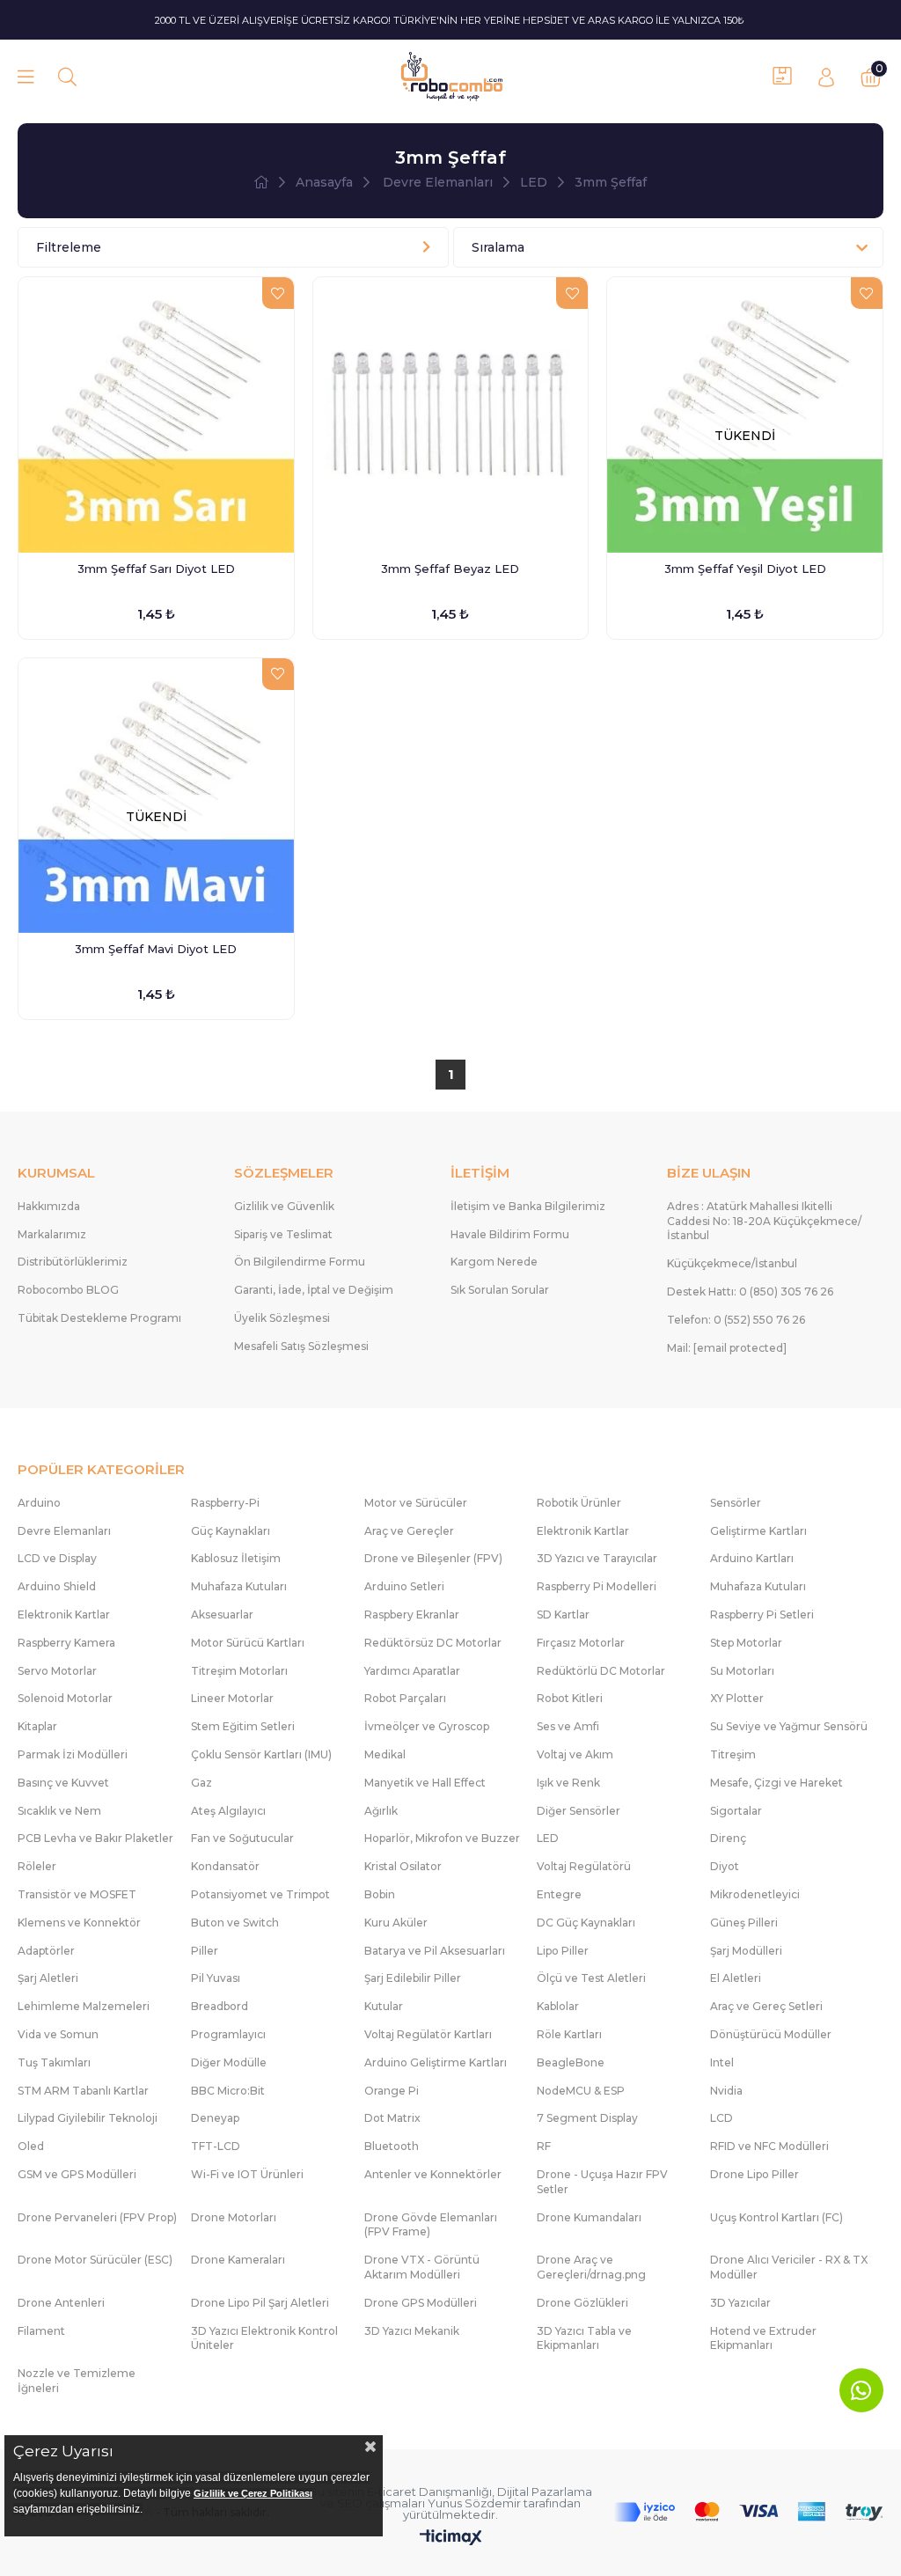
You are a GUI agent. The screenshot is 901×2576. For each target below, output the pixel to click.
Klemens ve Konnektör (79, 1923)
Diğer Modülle (229, 2062)
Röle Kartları (569, 2034)
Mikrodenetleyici (755, 1894)
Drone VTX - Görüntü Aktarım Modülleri (422, 2267)
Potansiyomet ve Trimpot (260, 1894)
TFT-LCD (216, 2146)
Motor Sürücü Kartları (248, 1643)
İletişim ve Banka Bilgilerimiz (528, 1206)
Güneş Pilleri (744, 1923)
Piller (205, 1951)
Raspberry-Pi (225, 1503)
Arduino (39, 1503)
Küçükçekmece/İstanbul (732, 1263)
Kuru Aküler (396, 1923)
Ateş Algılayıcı (228, 1811)
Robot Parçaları (405, 1698)
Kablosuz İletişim (236, 1558)
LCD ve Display (57, 1558)
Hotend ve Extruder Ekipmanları (763, 2338)
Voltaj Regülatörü (584, 1866)
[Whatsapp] (861, 2390)
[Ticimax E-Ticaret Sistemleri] (451, 2539)
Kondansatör (225, 1866)
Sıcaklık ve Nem (59, 1811)
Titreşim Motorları (239, 1671)
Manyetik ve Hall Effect (425, 1783)
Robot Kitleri (570, 1698)
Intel (722, 2062)
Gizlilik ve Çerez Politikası (253, 2493)
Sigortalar (736, 1811)
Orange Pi (392, 2091)
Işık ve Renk (568, 1783)
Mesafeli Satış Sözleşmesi (301, 1346)
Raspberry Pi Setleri (762, 1615)
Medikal (385, 1754)
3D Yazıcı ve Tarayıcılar (597, 1558)
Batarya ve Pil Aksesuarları (435, 1951)
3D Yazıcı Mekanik (412, 2331)
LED (548, 1838)
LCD (722, 2118)
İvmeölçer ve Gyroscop (427, 1726)
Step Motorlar (746, 1643)
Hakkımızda (49, 1206)
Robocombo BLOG (68, 1290)
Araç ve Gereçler (409, 1531)
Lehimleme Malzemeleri (84, 2006)
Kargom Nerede (494, 1262)
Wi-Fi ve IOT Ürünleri (247, 2174)
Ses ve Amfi (568, 1726)
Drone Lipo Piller (754, 2174)
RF (544, 2146)
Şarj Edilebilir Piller (413, 1978)
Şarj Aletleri (48, 1978)
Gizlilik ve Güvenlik (284, 1206)
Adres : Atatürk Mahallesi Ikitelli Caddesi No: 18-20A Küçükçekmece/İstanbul (764, 1221)
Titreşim (733, 1754)
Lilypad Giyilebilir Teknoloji (88, 2118)
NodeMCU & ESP (581, 2091)
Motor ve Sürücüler (416, 1503)
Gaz (201, 1783)
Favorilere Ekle (278, 293)
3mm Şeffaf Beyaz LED (450, 569)
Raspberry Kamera (66, 1643)
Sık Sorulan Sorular (500, 1290)
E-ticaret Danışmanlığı (429, 2492)
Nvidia (726, 2091)
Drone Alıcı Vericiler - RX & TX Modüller (789, 2267)
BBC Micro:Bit (228, 2091)
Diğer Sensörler (579, 1811)
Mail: (727, 1348)
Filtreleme (69, 247)
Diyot (725, 1866)
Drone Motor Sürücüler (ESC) (95, 2260)
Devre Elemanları (64, 1531)
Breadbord (220, 2006)
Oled (31, 2146)
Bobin (380, 1894)
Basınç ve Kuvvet (63, 1783)
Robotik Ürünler (579, 1503)
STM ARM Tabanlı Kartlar (83, 2091)
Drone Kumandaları (589, 2217)
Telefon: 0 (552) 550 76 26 (736, 1320)
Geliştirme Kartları (758, 1531)
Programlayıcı (228, 2034)
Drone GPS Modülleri (421, 2303)
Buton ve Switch (235, 1923)
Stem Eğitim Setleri (243, 1726)
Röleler (37, 1866)
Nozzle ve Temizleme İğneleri (77, 2381)
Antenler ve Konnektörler (433, 2174)
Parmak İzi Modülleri (73, 1754)
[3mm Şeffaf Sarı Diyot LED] (156, 415)
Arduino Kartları (752, 1558)
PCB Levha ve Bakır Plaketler (95, 1838)
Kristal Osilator (403, 1866)
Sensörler (736, 1503)
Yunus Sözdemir (474, 2503)
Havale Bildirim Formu (510, 1234)
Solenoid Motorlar (65, 1698)
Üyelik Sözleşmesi (282, 1318)
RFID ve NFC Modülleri (769, 2146)
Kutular (384, 2006)
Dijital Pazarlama (545, 2492)
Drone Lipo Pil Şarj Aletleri (260, 2303)
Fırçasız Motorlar (581, 1643)
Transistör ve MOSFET (77, 1894)
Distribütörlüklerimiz (73, 1262)
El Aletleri (736, 1978)
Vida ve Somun (58, 2034)
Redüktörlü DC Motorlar (601, 1671)
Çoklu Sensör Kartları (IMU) (261, 1754)
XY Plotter (737, 1698)
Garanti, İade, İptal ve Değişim (314, 1290)
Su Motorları (742, 1671)
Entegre (559, 1894)
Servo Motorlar (57, 1671)
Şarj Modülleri (746, 1951)
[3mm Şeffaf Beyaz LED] (451, 415)
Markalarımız (52, 1234)
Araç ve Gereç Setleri (766, 2006)
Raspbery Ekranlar (412, 1615)
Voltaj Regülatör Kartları (428, 2034)
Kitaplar (37, 1726)
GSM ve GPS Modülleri (77, 2174)
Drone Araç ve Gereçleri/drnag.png (591, 2267)
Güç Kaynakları (231, 1531)
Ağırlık (381, 1811)
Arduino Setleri (404, 1586)
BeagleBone (571, 2062)
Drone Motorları (234, 2217)
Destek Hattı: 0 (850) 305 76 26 (750, 1292)
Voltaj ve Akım (575, 1754)
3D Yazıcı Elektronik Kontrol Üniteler (264, 2338)
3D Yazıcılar (740, 2303)
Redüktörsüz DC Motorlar (433, 1643)
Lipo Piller (563, 1951)
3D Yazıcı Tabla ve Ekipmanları (584, 2338)
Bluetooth (392, 2146)
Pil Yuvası (216, 1978)
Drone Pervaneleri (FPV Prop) (97, 2217)
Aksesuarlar (222, 1615)
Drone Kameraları (238, 2260)
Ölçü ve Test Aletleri (591, 1978)
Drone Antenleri (61, 2303)
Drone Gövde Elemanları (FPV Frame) (431, 2225)
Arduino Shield (57, 1586)
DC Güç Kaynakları (586, 1923)
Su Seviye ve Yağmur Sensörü (789, 1726)
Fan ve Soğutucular (242, 1838)
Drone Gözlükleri (582, 2303)
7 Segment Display (587, 2118)
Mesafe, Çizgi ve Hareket (776, 1783)
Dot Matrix (392, 2118)
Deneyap (215, 2118)
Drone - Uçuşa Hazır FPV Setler (602, 2182)
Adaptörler (46, 1951)
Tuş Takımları (54, 2062)
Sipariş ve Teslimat (283, 1234)
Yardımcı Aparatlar (412, 1671)
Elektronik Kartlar (583, 1531)
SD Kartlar (563, 1615)
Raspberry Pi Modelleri (597, 1586)
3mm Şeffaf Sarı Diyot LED (156, 569)
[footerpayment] (749, 2512)
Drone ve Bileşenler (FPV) (433, 1558)
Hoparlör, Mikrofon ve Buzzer (442, 1838)
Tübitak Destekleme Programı (99, 1318)
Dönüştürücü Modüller (771, 2034)
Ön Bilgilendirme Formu (300, 1262)
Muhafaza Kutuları (239, 1586)
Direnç (728, 1838)
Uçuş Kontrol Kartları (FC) (776, 2217)
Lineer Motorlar (232, 1698)
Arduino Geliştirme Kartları (436, 2062)
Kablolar (558, 2006)
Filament (41, 2331)
